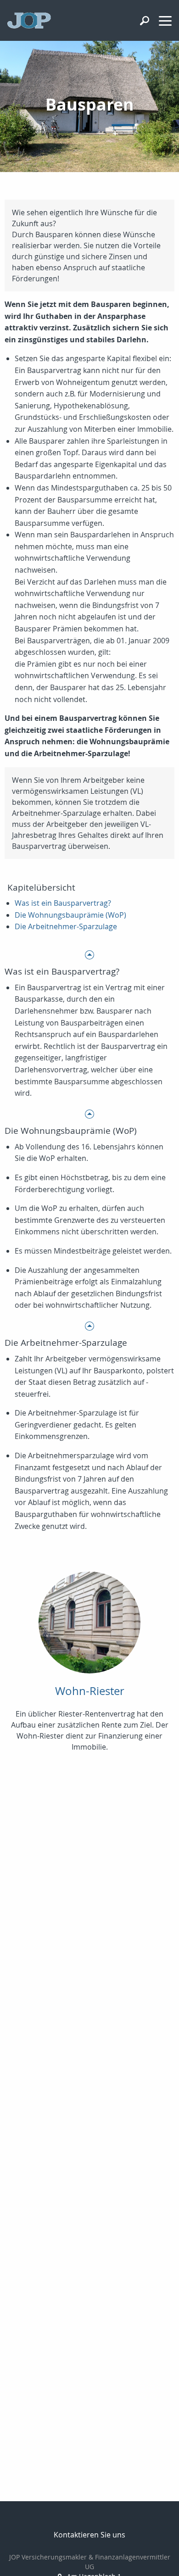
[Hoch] (89, 954)
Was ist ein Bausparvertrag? (63, 903)
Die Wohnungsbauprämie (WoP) (70, 915)
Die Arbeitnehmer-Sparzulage (66, 926)
